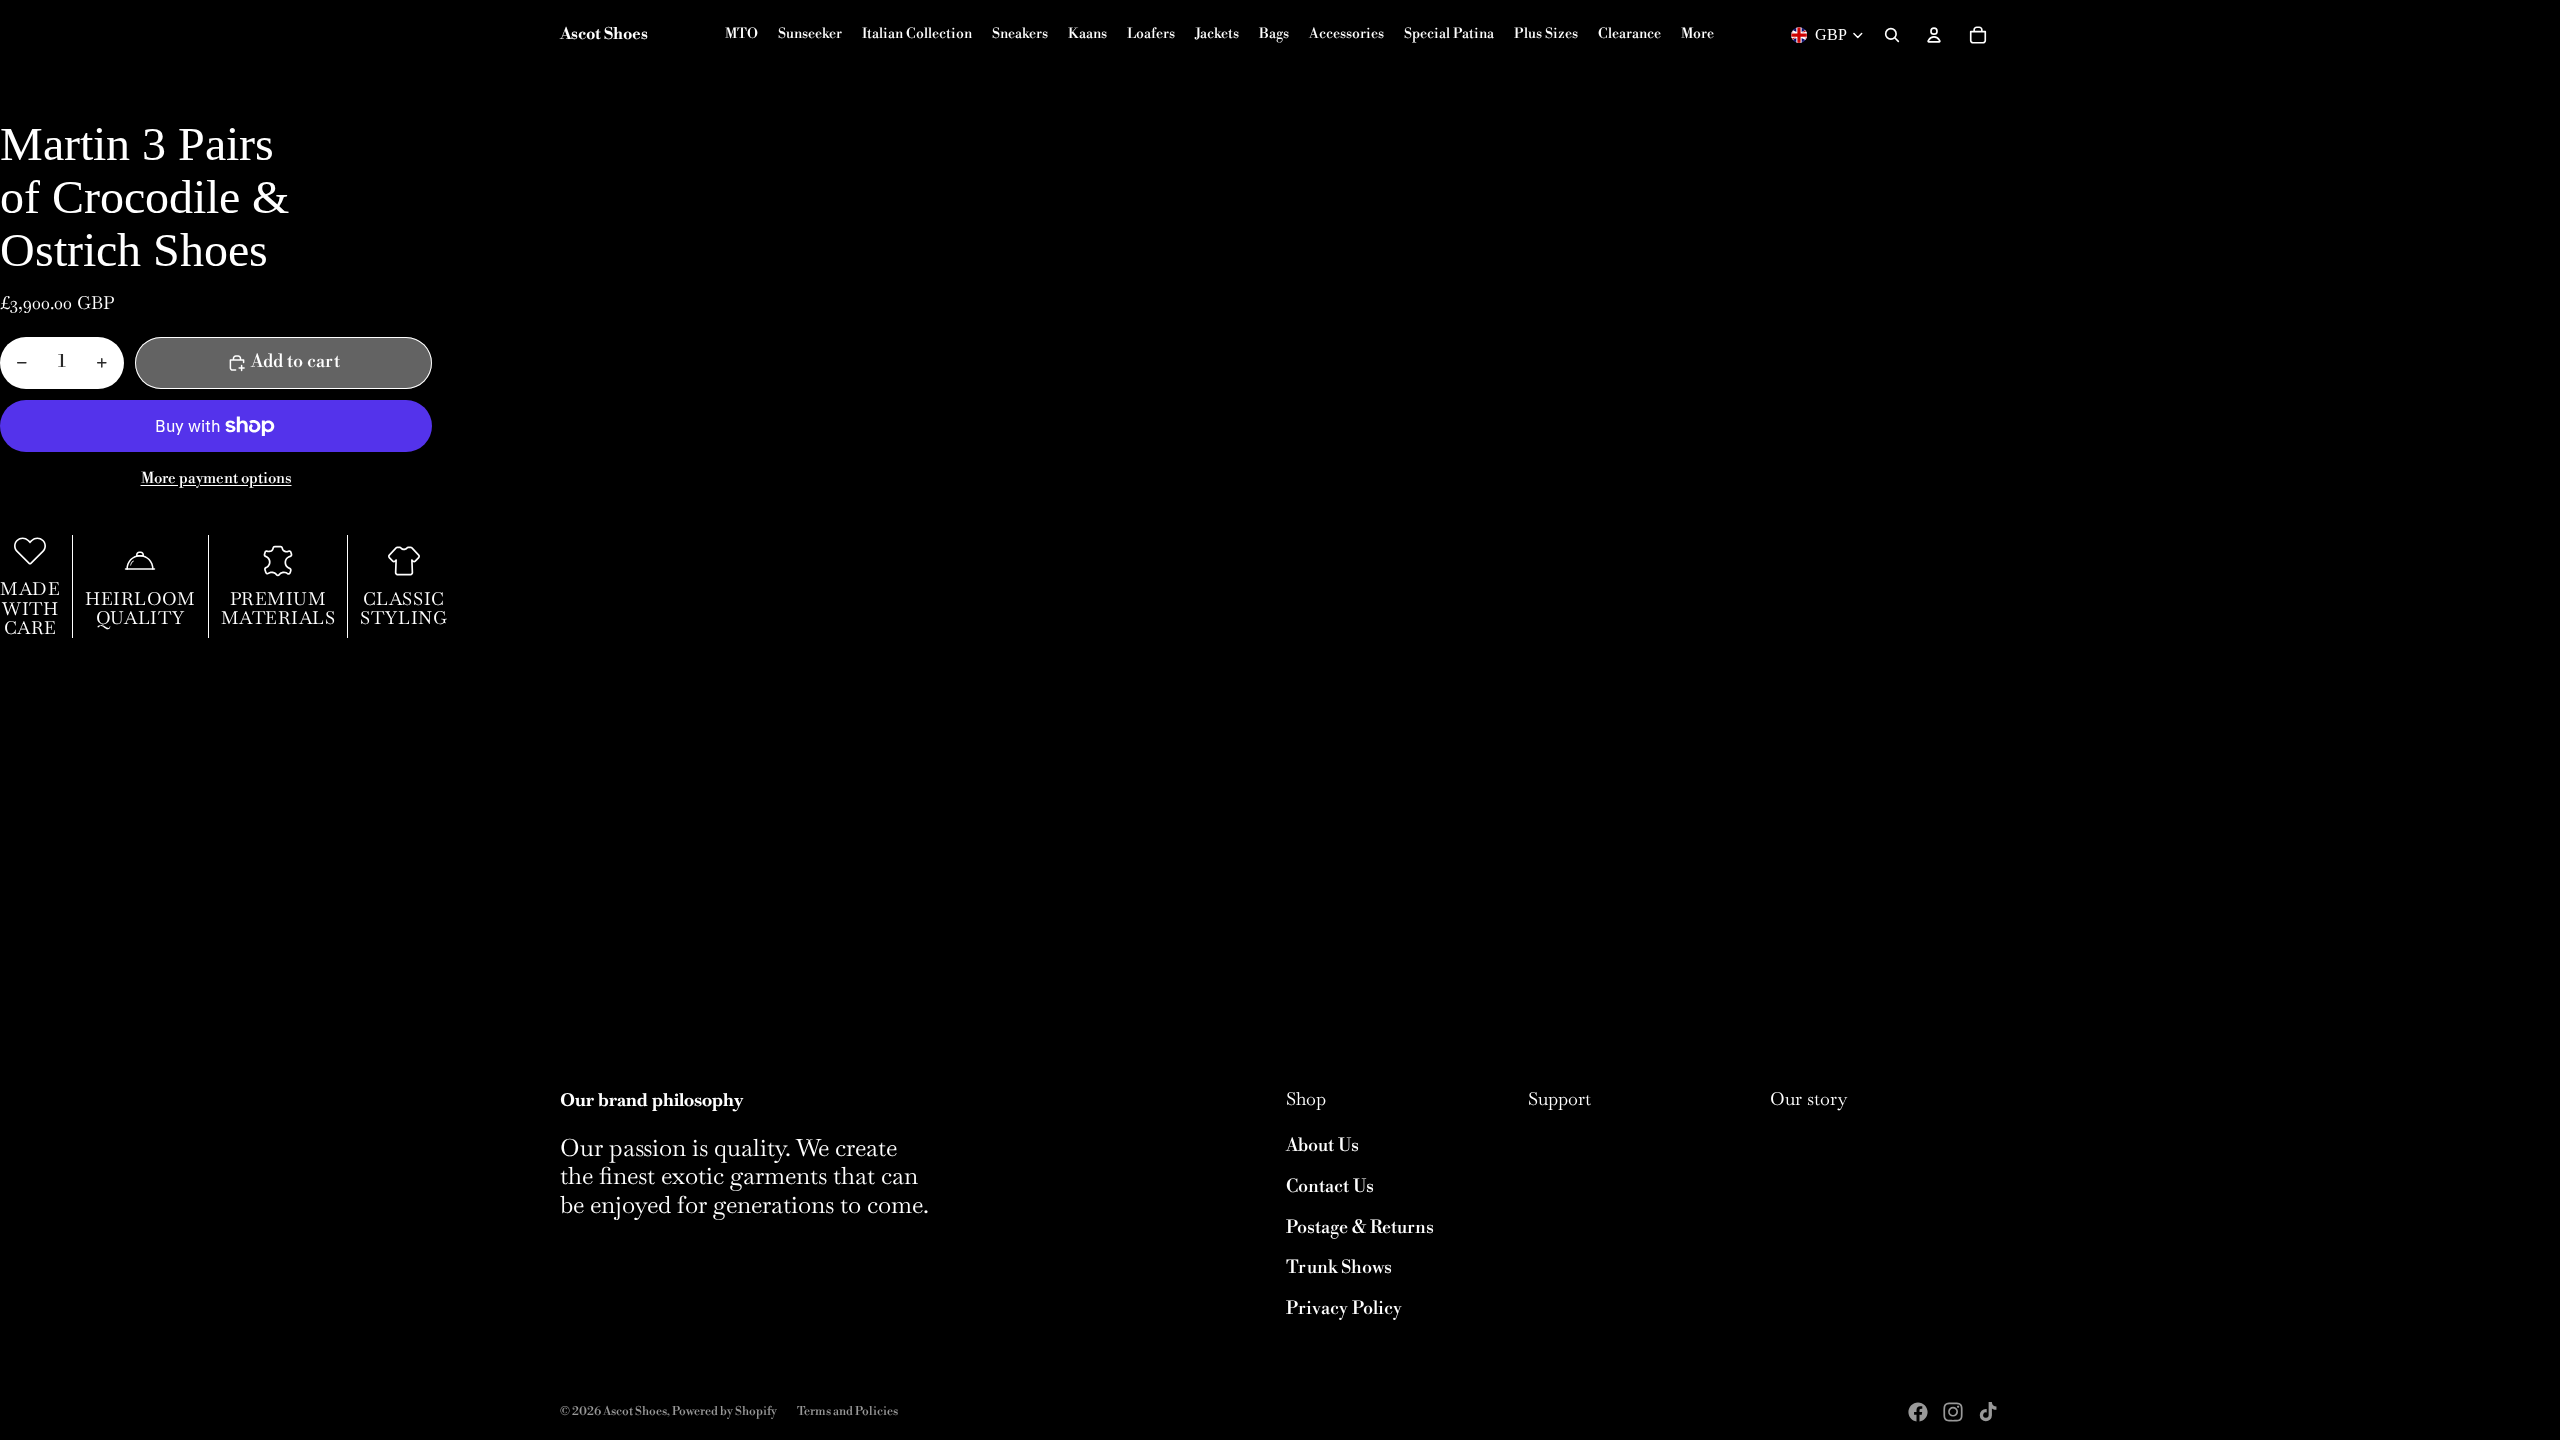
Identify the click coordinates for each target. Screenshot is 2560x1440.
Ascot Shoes (635, 1411)
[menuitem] (1697, 35)
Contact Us (1330, 1186)
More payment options (216, 478)
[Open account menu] (1934, 35)
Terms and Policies (847, 1411)
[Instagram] (1953, 1412)
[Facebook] (1918, 1412)
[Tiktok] (1988, 1412)
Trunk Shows (1339, 1267)
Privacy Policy (1344, 1308)
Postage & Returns (1360, 1227)
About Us (1322, 1145)
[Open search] (1892, 35)
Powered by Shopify (724, 1411)
